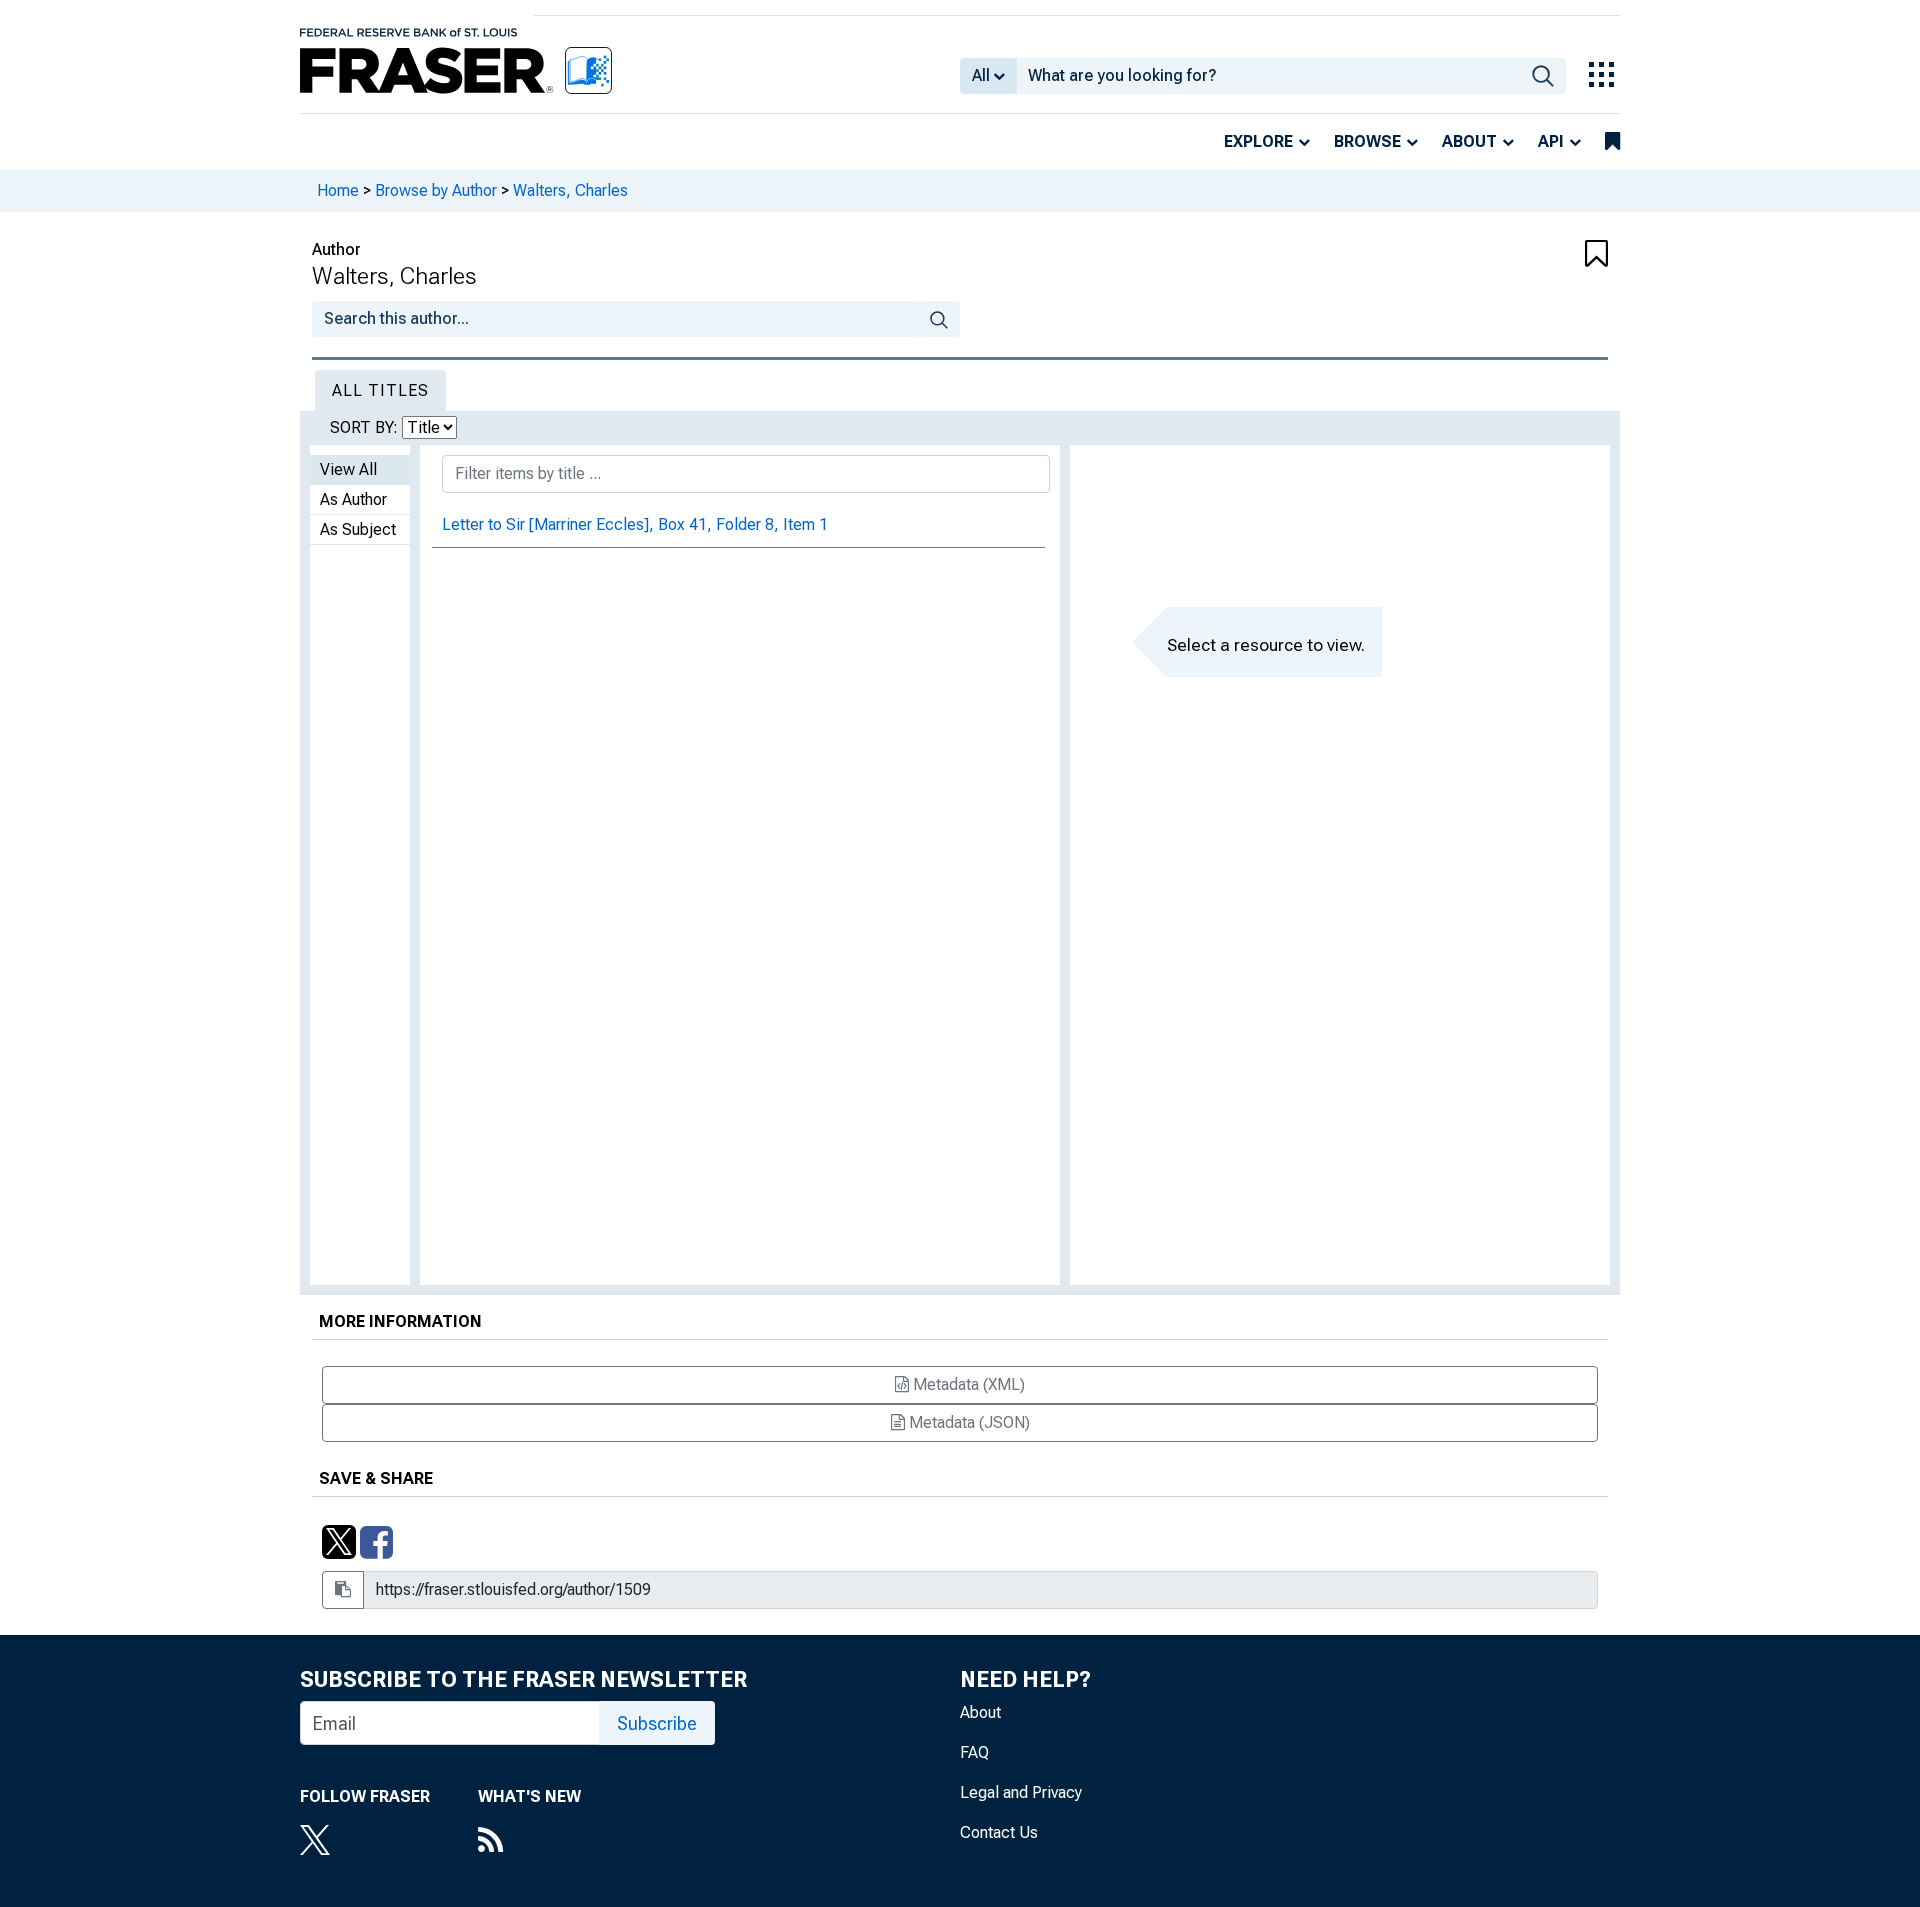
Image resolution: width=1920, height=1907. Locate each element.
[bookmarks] (1612, 142)
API (1551, 141)
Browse (1367, 141)
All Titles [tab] (380, 390)
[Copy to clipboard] (343, 1590)
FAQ (974, 1752)
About (1469, 141)
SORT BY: (366, 427)
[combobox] (1268, 76)
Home (338, 190)
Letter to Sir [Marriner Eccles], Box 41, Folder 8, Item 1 (635, 524)
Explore (1258, 141)
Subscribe (657, 1723)
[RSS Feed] (529, 1842)
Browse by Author (436, 190)
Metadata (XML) (967, 1384)
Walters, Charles (570, 190)
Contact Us (999, 1832)
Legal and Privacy (1021, 1792)
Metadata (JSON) (967, 1422)
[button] (1500, 255)
